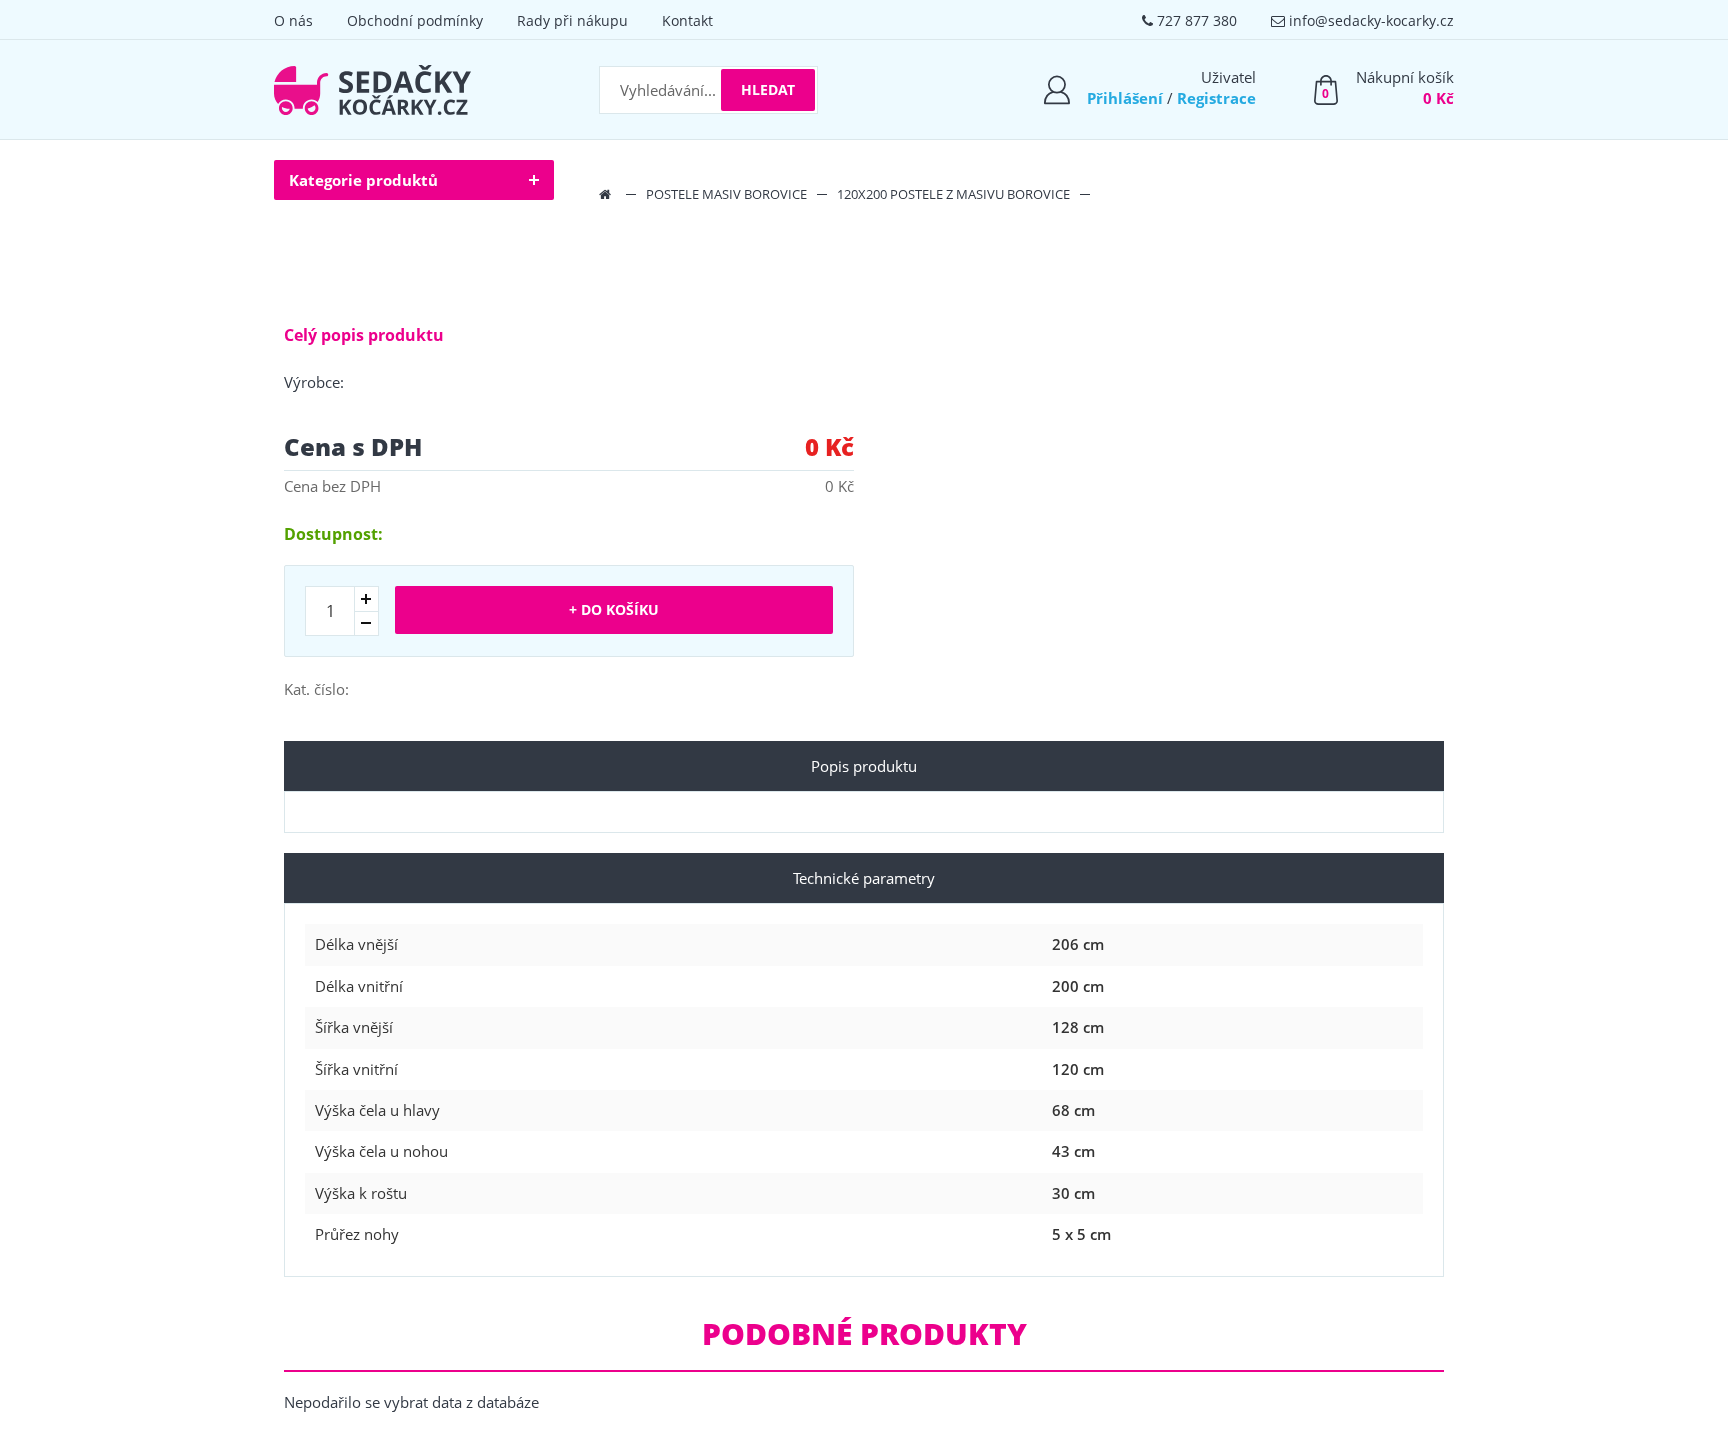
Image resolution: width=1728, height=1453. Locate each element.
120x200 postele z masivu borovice (953, 194)
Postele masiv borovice (726, 194)
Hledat (768, 89)
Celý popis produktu (364, 335)
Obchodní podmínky (415, 20)
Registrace (1216, 98)
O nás (293, 20)
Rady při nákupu (572, 20)
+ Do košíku (614, 609)
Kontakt (687, 20)
